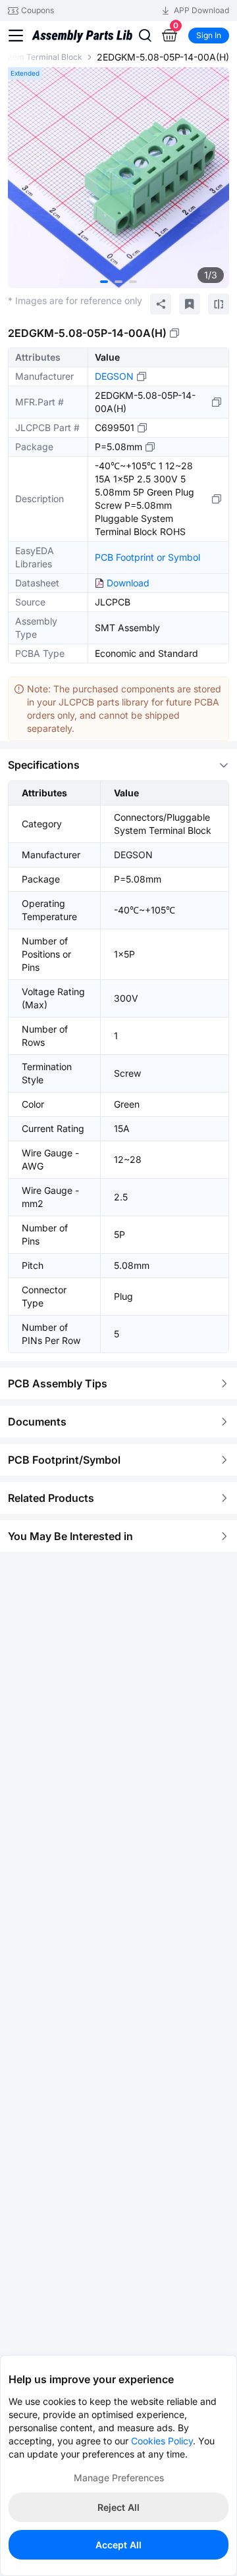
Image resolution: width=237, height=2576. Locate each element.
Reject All (118, 2507)
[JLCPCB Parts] (82, 24)
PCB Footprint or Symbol (147, 557)
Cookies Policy (162, 2441)
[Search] (145, 36)
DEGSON (114, 376)
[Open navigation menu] (16, 36)
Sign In (209, 35)
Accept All (118, 2545)
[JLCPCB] (82, 46)
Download (128, 583)
